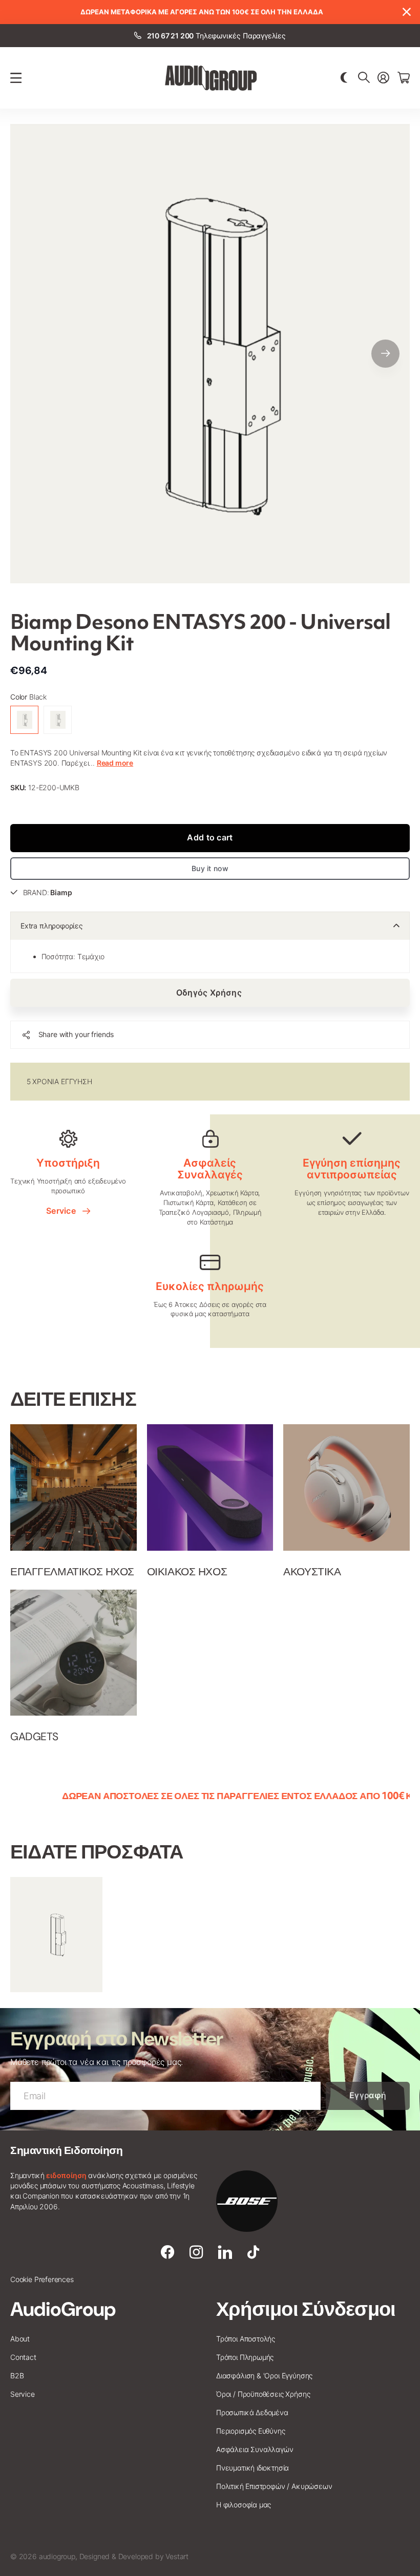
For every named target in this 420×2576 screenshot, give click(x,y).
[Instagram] (196, 2252)
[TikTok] (253, 2252)
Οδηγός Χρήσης (210, 993)
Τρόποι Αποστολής (246, 2339)
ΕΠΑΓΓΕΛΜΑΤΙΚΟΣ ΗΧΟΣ (72, 1572)
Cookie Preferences (42, 2279)
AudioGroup (63, 2309)
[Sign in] (383, 78)
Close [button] (406, 12)
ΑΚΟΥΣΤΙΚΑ (312, 1572)
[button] (385, 354)
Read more (115, 763)
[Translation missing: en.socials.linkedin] (225, 2252)
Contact (23, 2357)
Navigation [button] (16, 78)
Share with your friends (76, 1034)
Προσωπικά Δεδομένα (252, 2412)
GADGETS (34, 1737)
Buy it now (210, 868)
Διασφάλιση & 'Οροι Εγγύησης (264, 2376)
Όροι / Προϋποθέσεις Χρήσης (263, 2394)
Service (63, 1211)
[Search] (364, 78)
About (20, 2339)
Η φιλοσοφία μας (244, 2505)
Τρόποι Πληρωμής (245, 2357)
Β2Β (17, 2376)
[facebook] (167, 2252)
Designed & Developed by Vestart (134, 2556)
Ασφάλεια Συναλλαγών (255, 2449)
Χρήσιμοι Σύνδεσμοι (306, 2309)
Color (28, 697)
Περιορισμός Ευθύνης (251, 2431)
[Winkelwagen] (404, 78)
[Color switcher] (344, 78)
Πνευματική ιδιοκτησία (253, 2468)
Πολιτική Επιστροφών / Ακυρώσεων (274, 2486)
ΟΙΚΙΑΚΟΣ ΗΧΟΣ (187, 1572)
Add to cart (210, 837)
